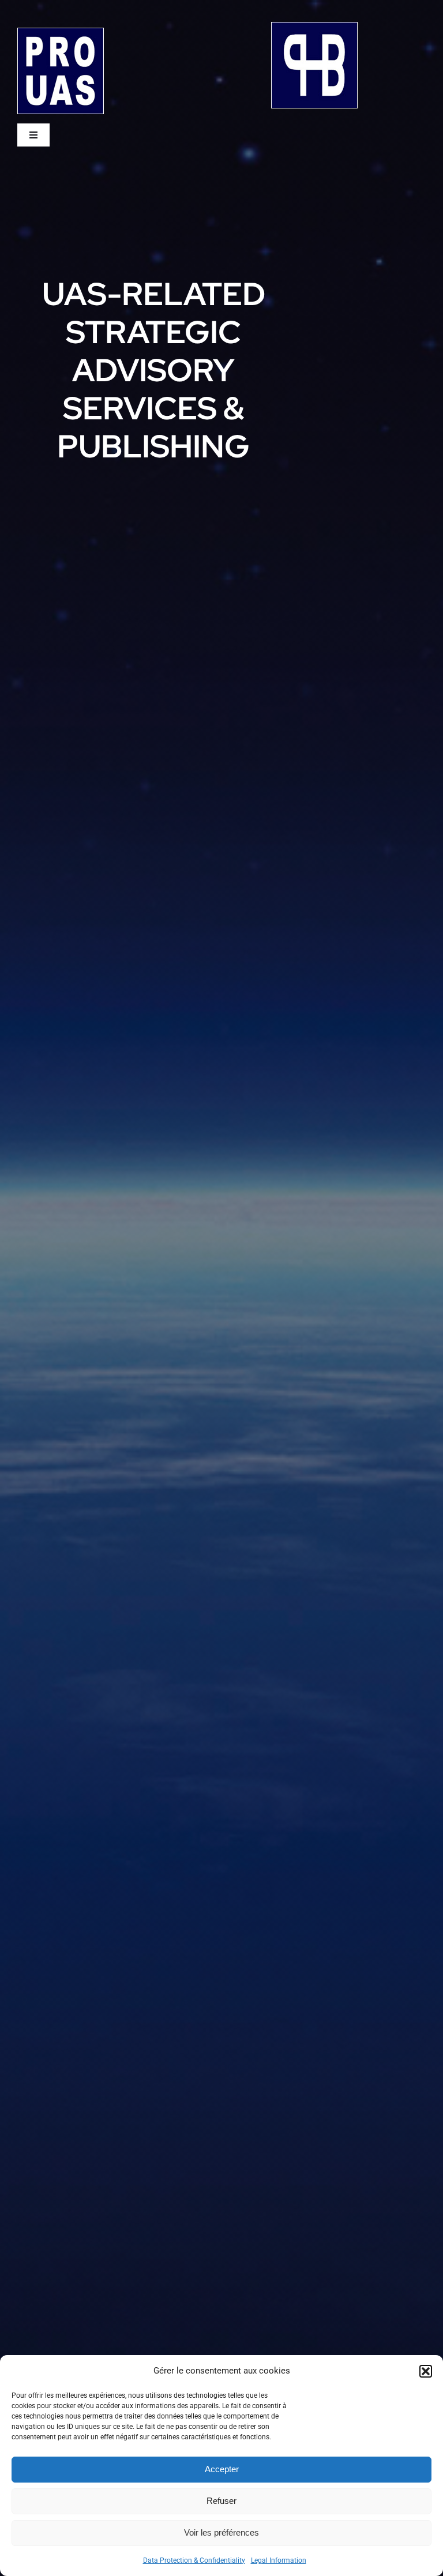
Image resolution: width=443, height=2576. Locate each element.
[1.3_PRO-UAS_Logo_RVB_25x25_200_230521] (61, 33)
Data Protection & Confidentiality (194, 2560)
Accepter (222, 2469)
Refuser (221, 2501)
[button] (426, 2371)
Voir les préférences (221, 2532)
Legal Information (279, 2560)
